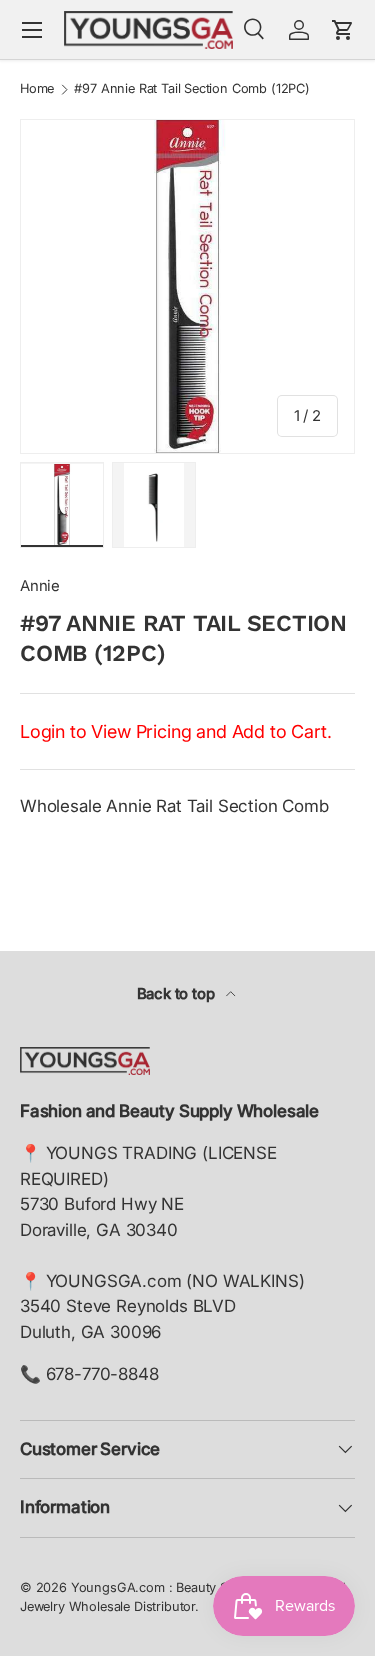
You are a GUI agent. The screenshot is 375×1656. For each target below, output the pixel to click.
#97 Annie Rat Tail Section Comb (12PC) (192, 89)
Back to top (178, 994)
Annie (40, 586)
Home (37, 89)
